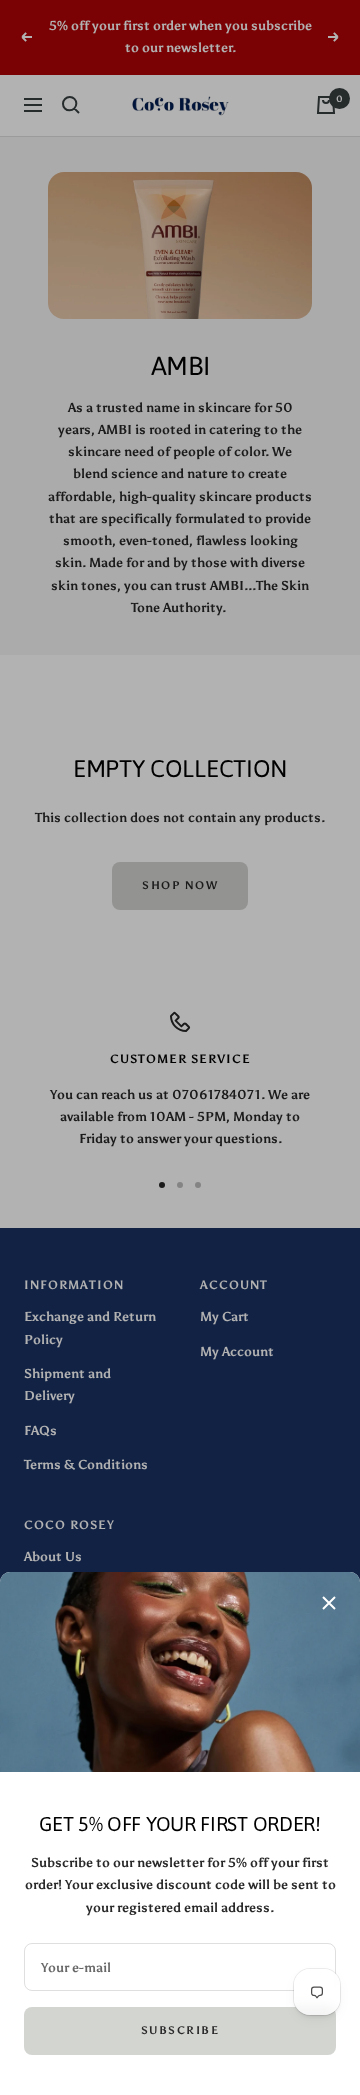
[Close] (329, 1603)
